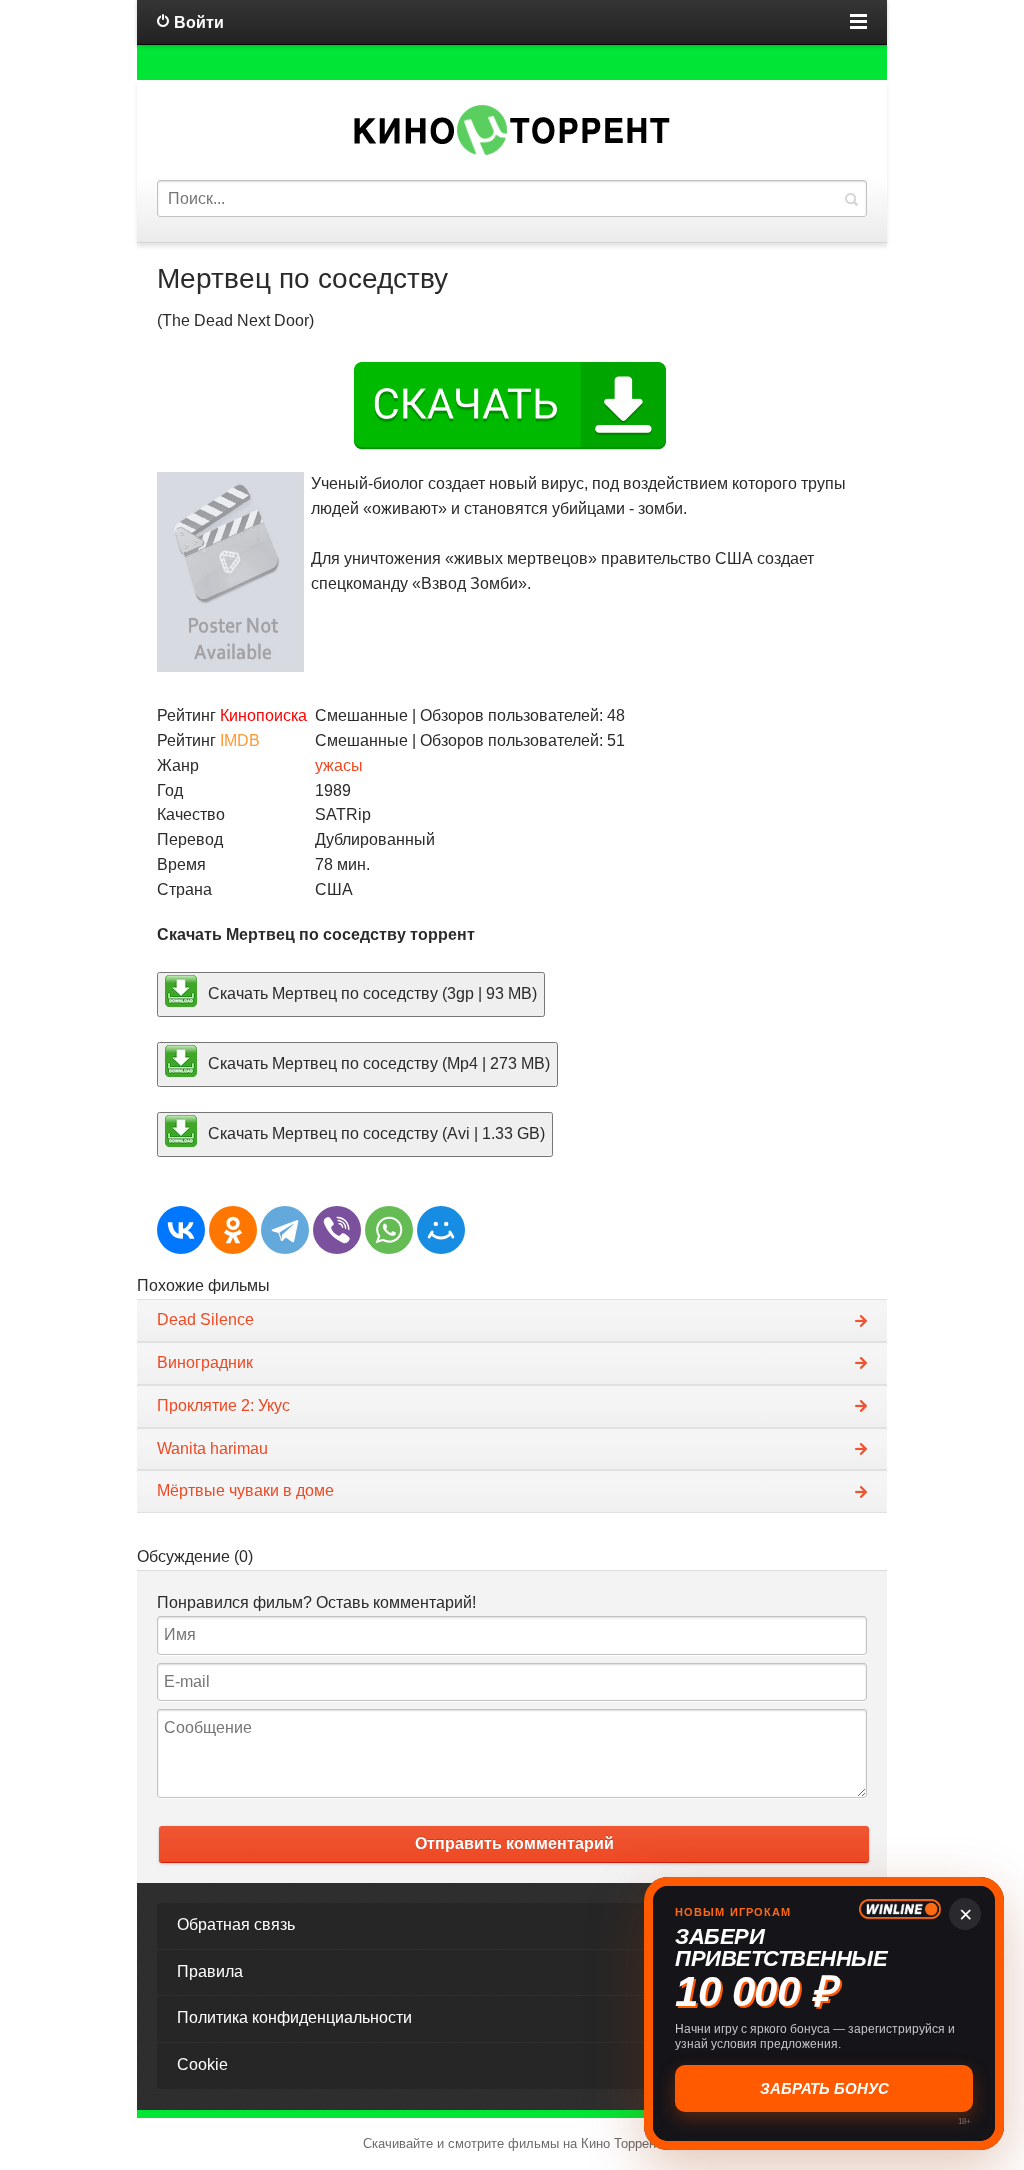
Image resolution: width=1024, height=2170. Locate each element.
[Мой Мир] (441, 1230)
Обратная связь (236, 1924)
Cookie (202, 2064)
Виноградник (205, 1362)
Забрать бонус (824, 2088)
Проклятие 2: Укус (223, 1405)
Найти (851, 198)
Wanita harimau (212, 1448)
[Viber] (337, 1230)
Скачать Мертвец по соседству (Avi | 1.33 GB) (374, 1132)
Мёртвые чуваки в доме (245, 1490)
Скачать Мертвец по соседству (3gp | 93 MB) (370, 993)
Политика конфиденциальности (294, 2017)
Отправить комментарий (514, 1843)
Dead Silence (205, 1319)
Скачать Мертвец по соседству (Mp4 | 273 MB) (377, 1063)
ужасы (339, 765)
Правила (210, 1971)
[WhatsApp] (389, 1230)
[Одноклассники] (233, 1230)
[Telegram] (285, 1230)
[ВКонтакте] (181, 1230)
